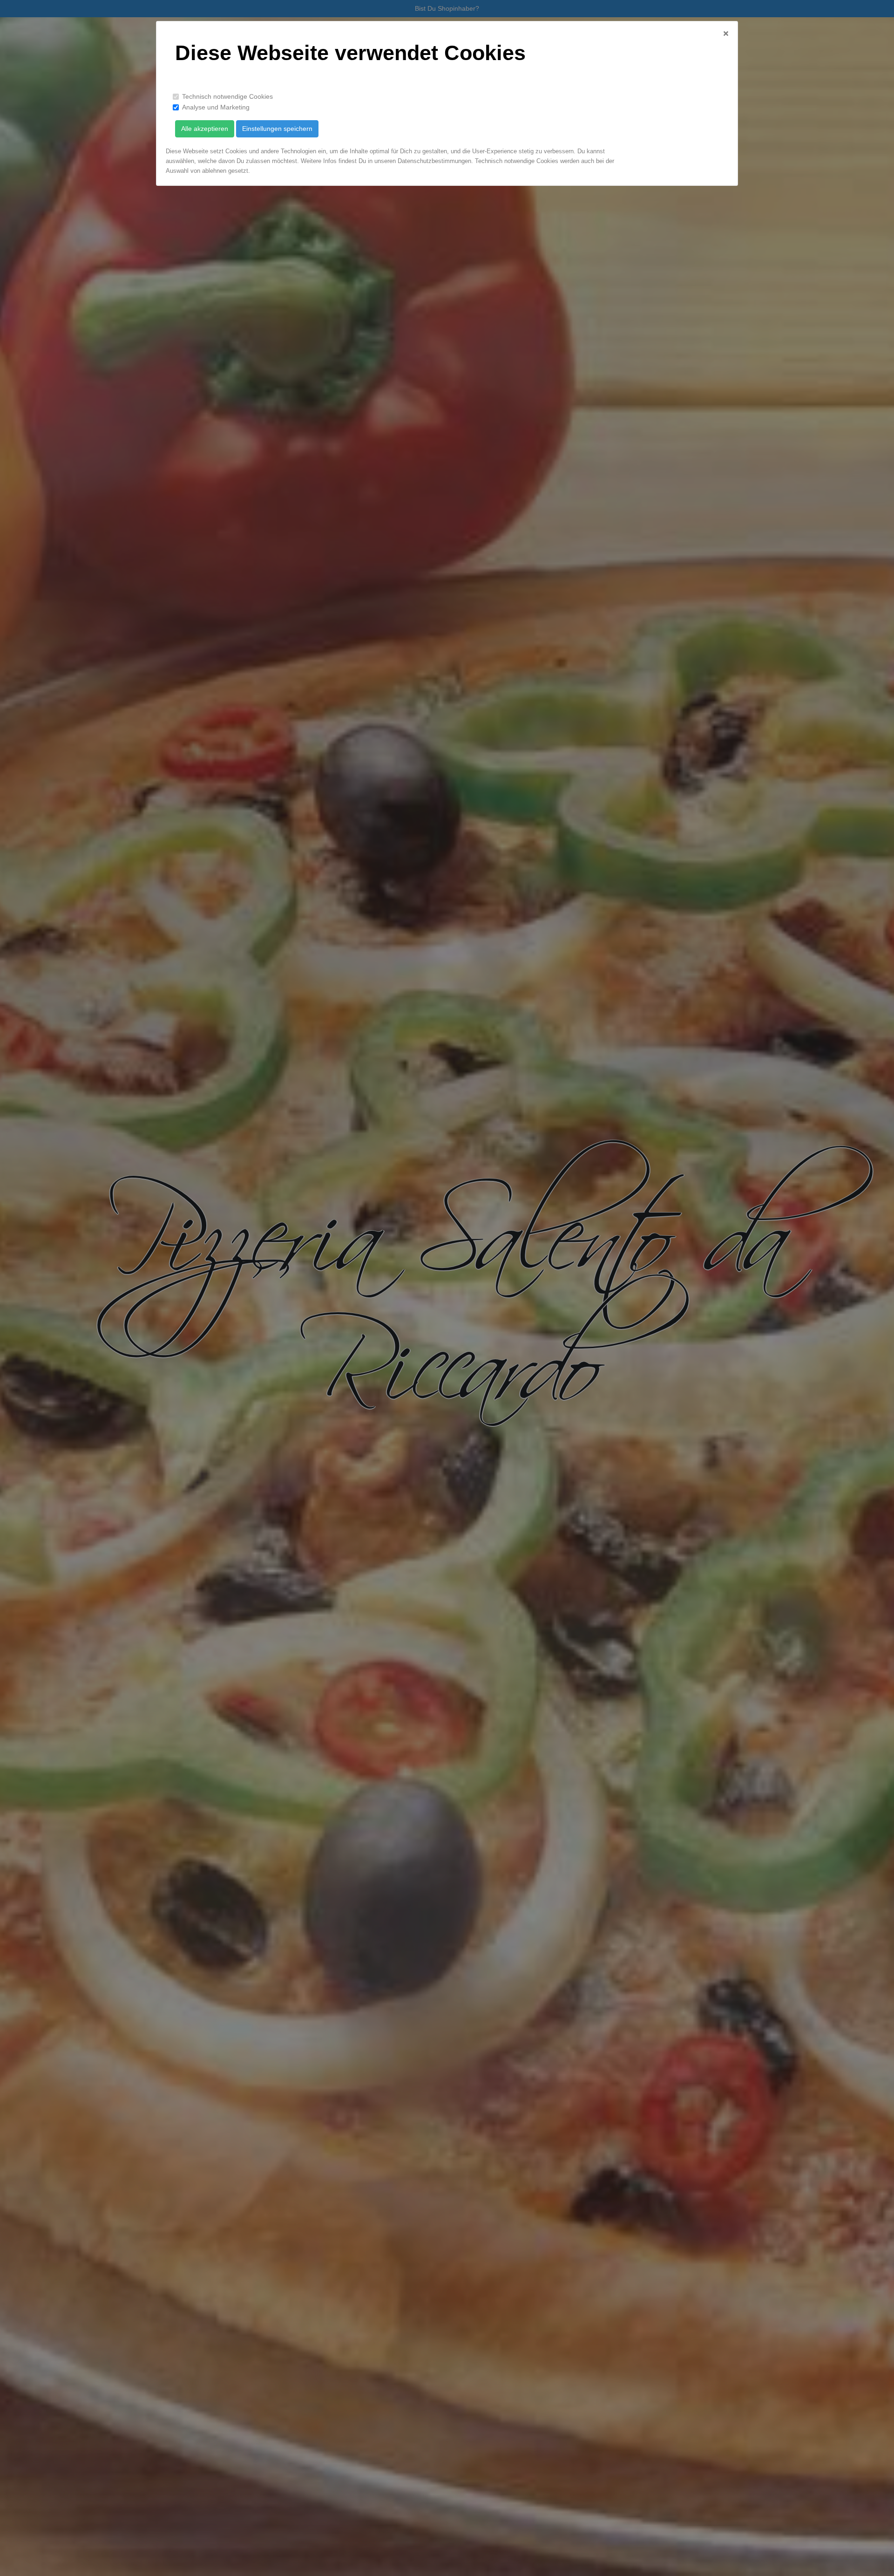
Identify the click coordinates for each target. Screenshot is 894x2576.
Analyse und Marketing (216, 107)
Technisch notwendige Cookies (227, 96)
